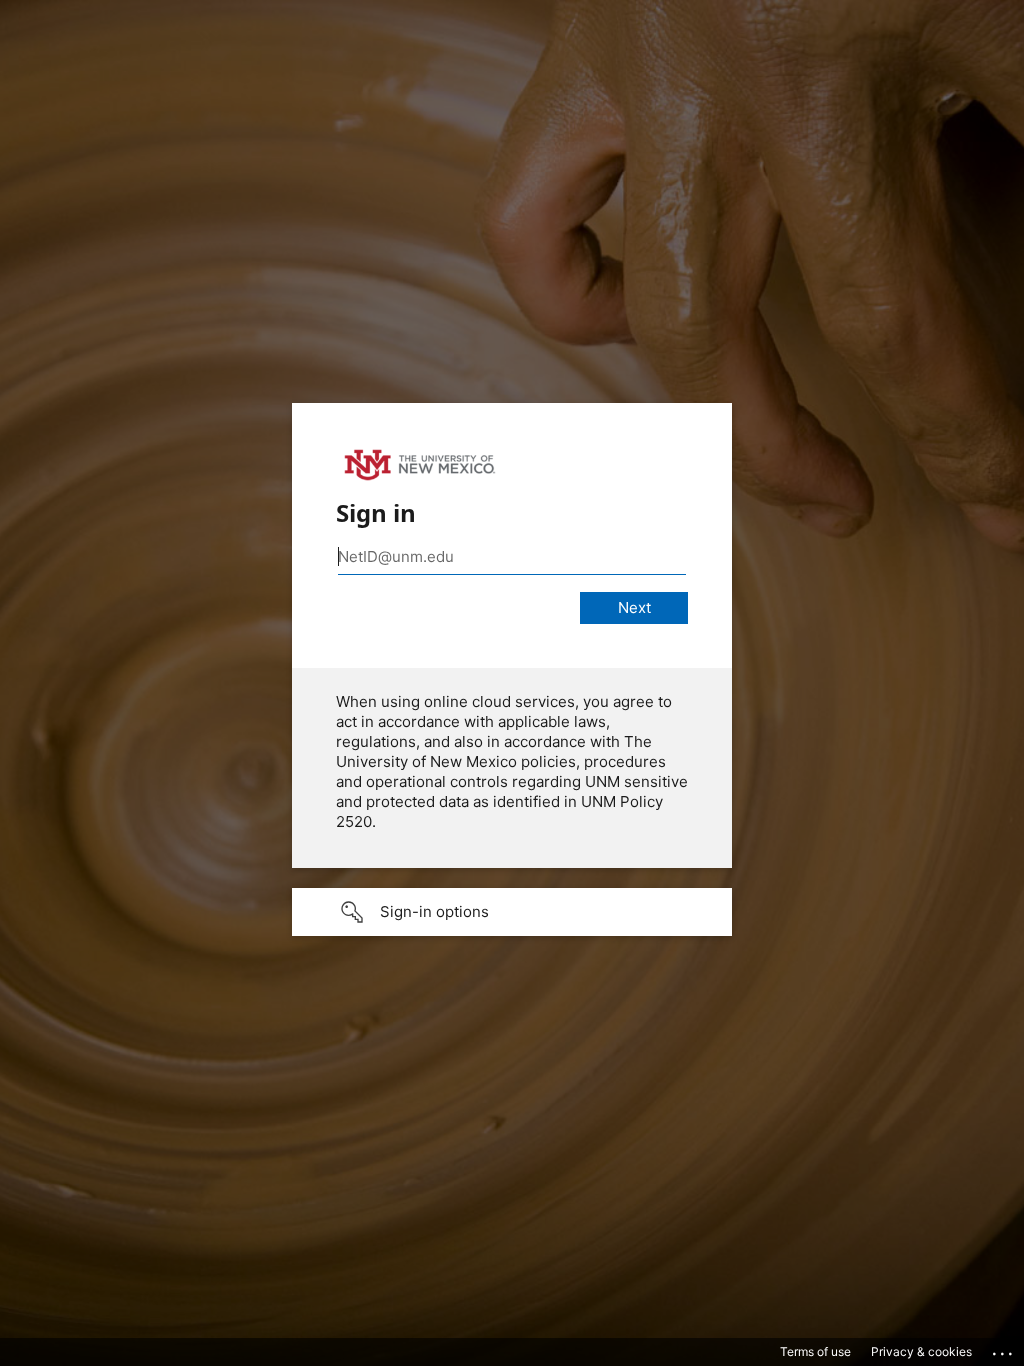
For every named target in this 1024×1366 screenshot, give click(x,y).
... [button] (1004, 1349)
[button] (512, 912)
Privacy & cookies (921, 1351)
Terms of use (815, 1351)
